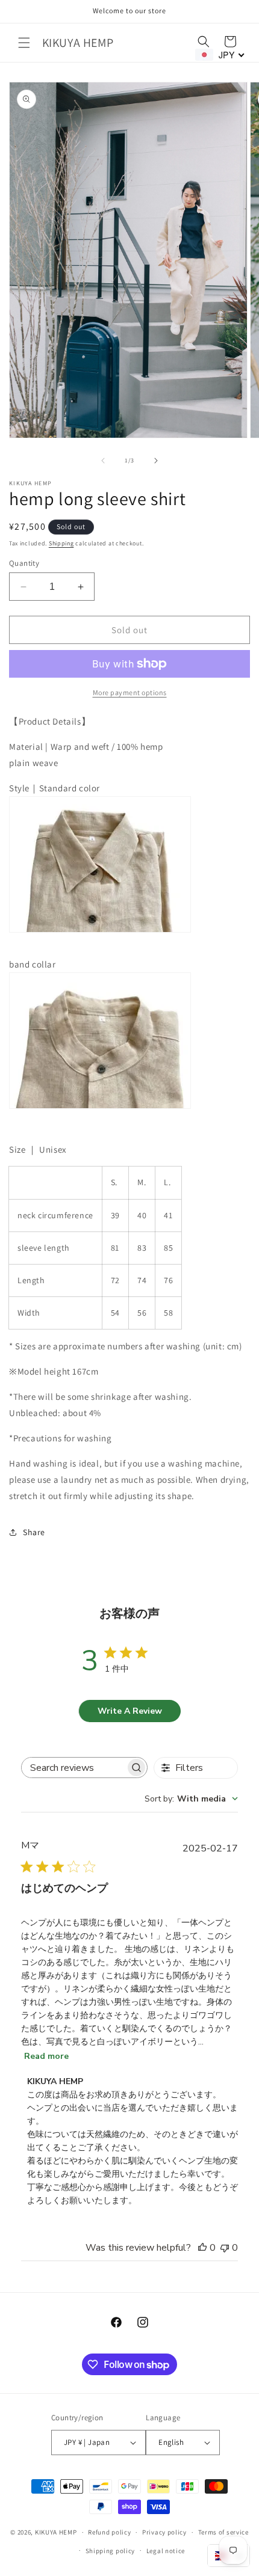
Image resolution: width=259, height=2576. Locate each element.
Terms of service (223, 2532)
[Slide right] (156, 461)
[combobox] (191, 1799)
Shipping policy (111, 2551)
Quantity (24, 563)
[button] (24, 43)
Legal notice (166, 2551)
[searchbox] (73, 1768)
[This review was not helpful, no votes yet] (225, 2248)
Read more (46, 2056)
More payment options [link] (130, 692)
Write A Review (130, 1711)
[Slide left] (103, 461)
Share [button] (34, 1532)
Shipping (61, 543)
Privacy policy (164, 2532)
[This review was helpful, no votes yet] (202, 2248)
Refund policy (109, 2532)
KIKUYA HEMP (56, 2532)
